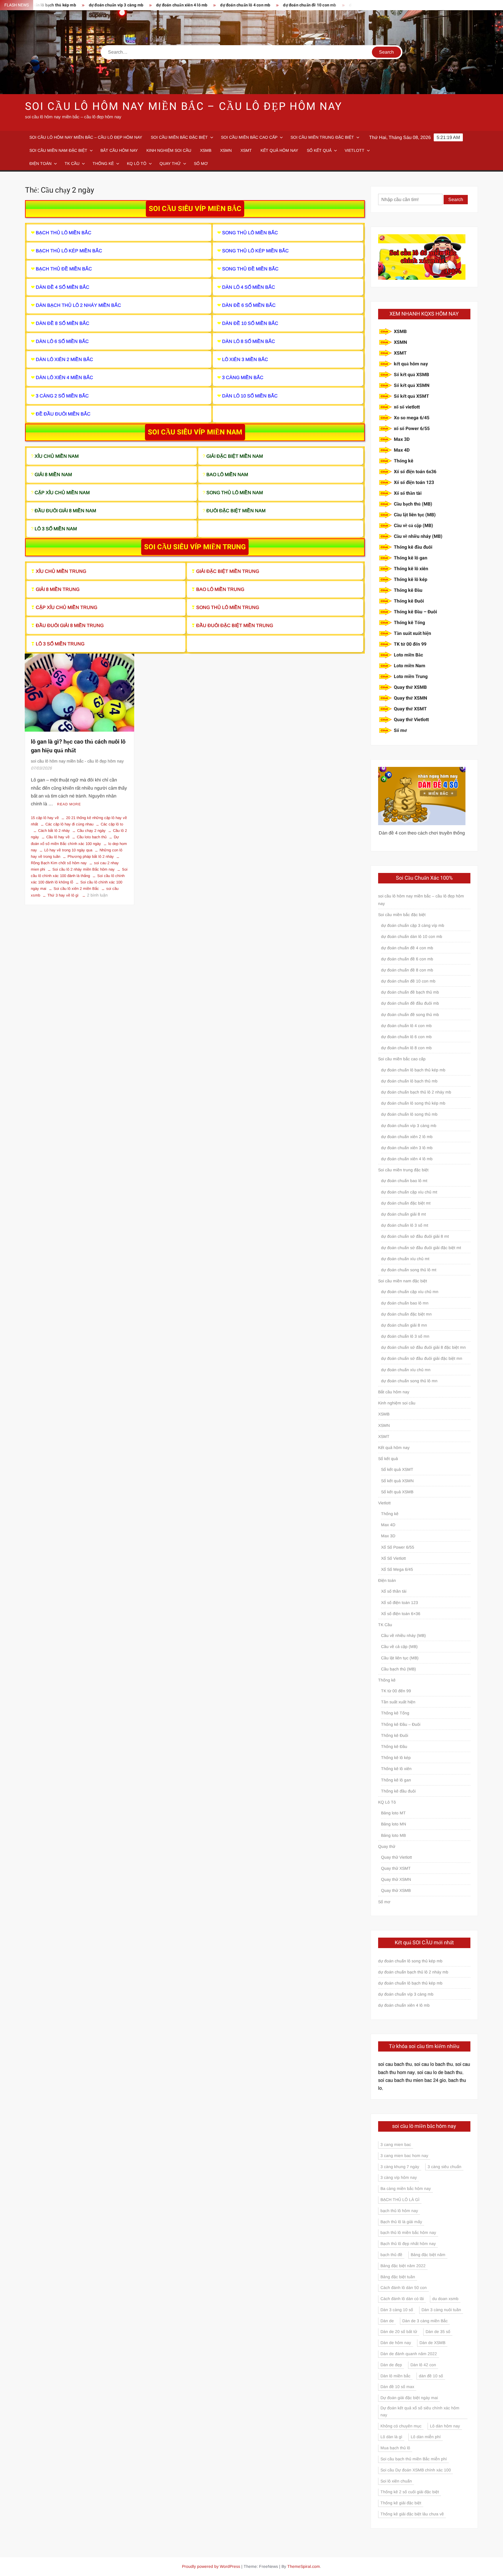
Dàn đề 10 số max (397, 2387)
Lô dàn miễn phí (426, 2437)
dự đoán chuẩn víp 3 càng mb (60, 5)
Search (456, 199)
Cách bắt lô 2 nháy (54, 831)
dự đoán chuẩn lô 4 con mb (189, 5)
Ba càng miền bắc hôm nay (406, 2188)
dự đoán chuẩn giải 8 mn (404, 1325)
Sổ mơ (201, 163)
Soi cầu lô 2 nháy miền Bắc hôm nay (84, 869)
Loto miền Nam (410, 666)
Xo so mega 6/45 (412, 418)
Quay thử (170, 163)
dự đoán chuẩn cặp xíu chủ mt (409, 1192)
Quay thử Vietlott (411, 720)
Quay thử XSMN (410, 698)
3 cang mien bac (396, 2144)
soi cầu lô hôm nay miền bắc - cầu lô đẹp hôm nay (77, 761)
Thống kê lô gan (411, 558)
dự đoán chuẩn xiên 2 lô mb (407, 1137)
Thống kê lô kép (411, 580)
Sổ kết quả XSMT (411, 396)
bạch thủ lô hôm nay (399, 2211)
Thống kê (103, 163)
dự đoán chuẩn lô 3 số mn (405, 1336)
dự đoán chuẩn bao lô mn (405, 1303)
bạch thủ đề (391, 2255)
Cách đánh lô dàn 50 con (404, 2288)
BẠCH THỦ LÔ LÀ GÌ (400, 2200)
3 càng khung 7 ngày (400, 2167)
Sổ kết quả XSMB (411, 375)
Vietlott (355, 150)
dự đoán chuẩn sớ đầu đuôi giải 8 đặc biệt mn (423, 1347)
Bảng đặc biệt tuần (398, 2277)
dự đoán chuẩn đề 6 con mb (407, 959)
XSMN (226, 150)
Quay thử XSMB (410, 687)
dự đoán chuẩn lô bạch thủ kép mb (413, 1070)
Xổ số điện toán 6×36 (401, 1614)
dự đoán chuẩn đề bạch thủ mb (410, 992)
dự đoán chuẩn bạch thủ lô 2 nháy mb (416, 1092)
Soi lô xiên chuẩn (396, 2481)
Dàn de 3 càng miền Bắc (425, 2321)
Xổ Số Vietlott (393, 1558)
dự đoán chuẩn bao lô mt (404, 1181)
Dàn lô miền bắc (395, 2376)
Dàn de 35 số (438, 2332)
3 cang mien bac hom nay (404, 2156)
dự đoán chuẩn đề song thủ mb (321, 5)
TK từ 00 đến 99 (410, 644)
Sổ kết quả (319, 150)
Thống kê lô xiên (411, 569)
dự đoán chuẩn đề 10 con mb (253, 5)
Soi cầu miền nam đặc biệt (58, 150)
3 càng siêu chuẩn (444, 2167)
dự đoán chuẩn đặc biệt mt (406, 1203)
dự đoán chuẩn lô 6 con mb (406, 1037)
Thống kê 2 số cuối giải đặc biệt (410, 2492)
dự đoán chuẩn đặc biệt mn (406, 1314)
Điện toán (40, 163)
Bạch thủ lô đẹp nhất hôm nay (408, 2244)
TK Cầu (72, 163)
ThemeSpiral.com (304, 2566)
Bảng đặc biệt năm (428, 2255)
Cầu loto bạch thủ (92, 837)
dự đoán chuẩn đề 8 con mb (407, 970)
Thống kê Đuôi (409, 601)
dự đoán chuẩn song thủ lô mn (409, 1381)
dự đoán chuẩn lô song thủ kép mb (413, 1103)
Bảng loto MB (393, 1835)
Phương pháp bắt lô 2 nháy (91, 856)
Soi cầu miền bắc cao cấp (249, 137)
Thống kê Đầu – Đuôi (415, 612)
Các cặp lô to (112, 824)
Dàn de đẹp (391, 2365)
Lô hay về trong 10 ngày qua (68, 850)
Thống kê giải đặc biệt (401, 2503)
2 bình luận (97, 895)
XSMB (206, 150)
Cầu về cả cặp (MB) (413, 526)
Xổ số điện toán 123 (414, 483)
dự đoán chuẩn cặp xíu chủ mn (410, 1292)
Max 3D (402, 439)
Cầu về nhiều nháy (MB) (418, 536)
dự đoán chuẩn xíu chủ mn (406, 1370)
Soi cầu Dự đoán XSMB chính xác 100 (416, 2470)
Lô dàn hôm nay (445, 2426)
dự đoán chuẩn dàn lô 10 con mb (412, 936)
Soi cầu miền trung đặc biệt (322, 137)
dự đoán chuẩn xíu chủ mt (405, 1259)
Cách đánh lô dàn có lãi (402, 2299)
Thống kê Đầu (408, 590)
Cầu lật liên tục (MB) (415, 515)
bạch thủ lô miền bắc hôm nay (408, 2232)
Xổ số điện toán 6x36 (415, 472)
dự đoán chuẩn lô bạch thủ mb (409, 1081)
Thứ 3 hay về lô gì (63, 895)
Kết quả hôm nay (279, 150)
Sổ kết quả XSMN (412, 385)
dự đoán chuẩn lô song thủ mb (409, 1114)
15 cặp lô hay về (45, 818)
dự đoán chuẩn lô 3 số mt (405, 1225)
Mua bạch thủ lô (395, 2448)
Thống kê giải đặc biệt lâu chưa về (412, 2514)
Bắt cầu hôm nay (119, 150)
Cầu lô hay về (58, 837)
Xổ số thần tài (408, 493)
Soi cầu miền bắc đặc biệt (179, 137)
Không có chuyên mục (401, 2426)
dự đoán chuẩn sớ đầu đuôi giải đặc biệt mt (421, 1248)
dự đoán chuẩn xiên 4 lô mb (125, 5)
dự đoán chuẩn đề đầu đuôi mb (410, 1003)
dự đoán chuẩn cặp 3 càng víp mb (413, 925)
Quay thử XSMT (410, 709)
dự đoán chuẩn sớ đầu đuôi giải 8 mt (415, 1236)
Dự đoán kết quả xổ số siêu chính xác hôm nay (420, 2411)
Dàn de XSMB (432, 2343)
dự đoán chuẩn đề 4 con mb (407, 948)
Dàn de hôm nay (396, 2343)
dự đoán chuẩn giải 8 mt (403, 1214)
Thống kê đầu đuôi (413, 547)
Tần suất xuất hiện (412, 633)
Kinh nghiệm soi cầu (169, 150)
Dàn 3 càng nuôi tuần (441, 2310)
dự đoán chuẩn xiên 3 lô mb (407, 1148)
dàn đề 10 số (431, 2376)
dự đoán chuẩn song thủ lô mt (409, 1270)
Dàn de (387, 2321)
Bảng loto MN (394, 1824)
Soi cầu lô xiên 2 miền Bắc (76, 889)
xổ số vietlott (407, 407)
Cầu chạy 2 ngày (91, 831)
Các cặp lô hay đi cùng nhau (69, 824)
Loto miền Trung (411, 677)
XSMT (246, 150)
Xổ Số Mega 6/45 (397, 1569)
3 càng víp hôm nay (399, 2177)
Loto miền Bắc (408, 655)
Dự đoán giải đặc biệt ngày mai (409, 2398)
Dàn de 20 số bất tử (399, 2332)
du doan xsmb (445, 2299)
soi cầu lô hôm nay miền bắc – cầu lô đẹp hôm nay (184, 106)
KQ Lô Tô (137, 163)
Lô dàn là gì (391, 2437)
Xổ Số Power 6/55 (398, 1547)
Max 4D (402, 450)
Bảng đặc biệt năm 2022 (403, 2266)
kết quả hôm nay (411, 364)
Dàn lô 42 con (423, 2365)
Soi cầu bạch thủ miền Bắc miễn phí (414, 2459)
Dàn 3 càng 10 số (397, 2310)
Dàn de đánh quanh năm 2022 (409, 2354)
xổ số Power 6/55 (412, 429)
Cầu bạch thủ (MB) (413, 504)
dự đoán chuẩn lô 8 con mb (406, 1048)
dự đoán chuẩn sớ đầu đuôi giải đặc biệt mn (422, 1358)
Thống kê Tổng (409, 623)
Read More (69, 804)
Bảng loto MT (393, 1813)
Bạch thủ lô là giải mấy (401, 2222)
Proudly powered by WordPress (211, 2566)
